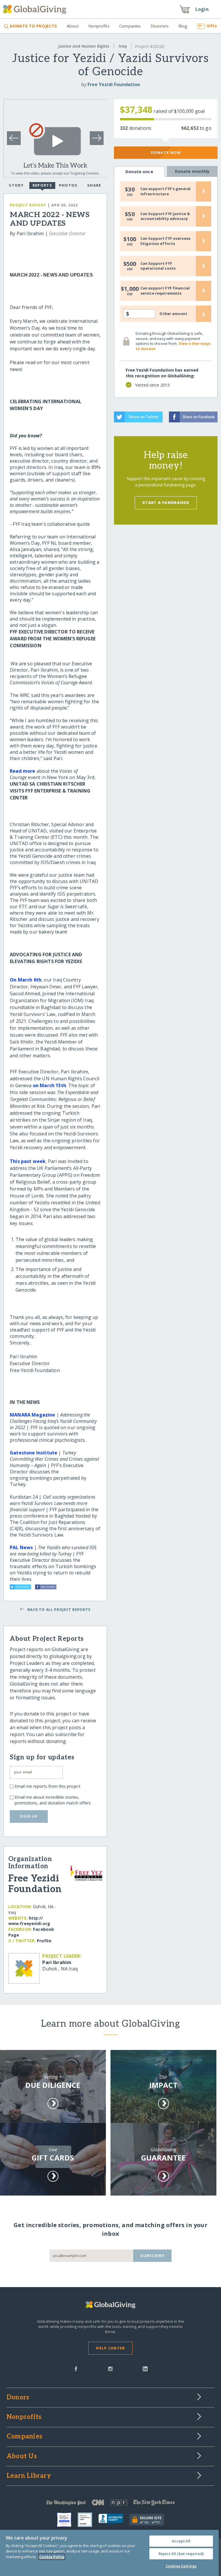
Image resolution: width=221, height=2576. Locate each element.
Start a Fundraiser (166, 503)
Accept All (181, 2541)
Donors (18, 2398)
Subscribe (152, 2256)
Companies (130, 26)
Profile (44, 1941)
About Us (22, 2457)
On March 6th (26, 980)
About (73, 26)
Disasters (160, 26)
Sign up (29, 1816)
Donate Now (166, 152)
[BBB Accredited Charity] (114, 2520)
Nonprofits (99, 26)
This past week (28, 1161)
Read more (22, 771)
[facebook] (76, 2368)
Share (94, 185)
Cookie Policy (52, 2557)
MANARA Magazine (32, 1415)
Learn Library (29, 2476)
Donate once (139, 172)
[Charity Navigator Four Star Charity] (67, 2520)
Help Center (110, 2348)
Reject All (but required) (181, 2554)
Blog (183, 26)
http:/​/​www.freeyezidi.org (29, 1921)
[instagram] (110, 2368)
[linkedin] (145, 2368)
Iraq (123, 46)
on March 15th (49, 1085)
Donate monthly (192, 171)
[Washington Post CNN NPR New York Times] (110, 2504)
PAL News (21, 1547)
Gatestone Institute (34, 1453)
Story (16, 185)
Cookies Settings (181, 2566)
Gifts (212, 26)
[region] (109, 2553)
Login (202, 9)
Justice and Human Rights (84, 46)
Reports (42, 185)
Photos (68, 185)
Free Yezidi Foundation (114, 84)
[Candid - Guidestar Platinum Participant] (88, 2520)
